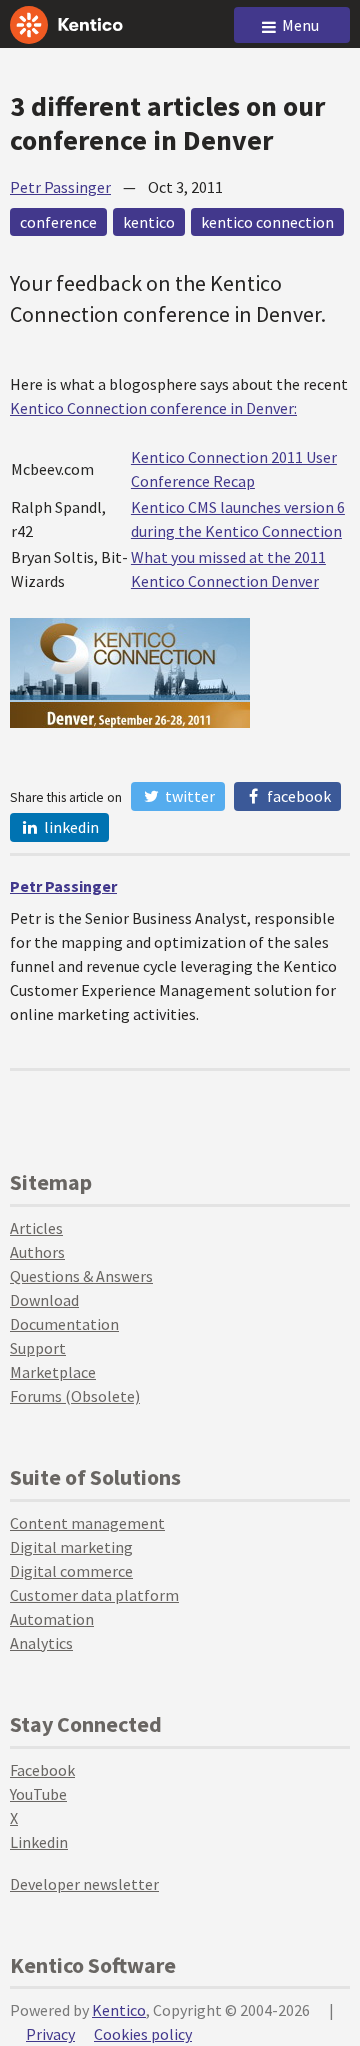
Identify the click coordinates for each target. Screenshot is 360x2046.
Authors (37, 1252)
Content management (87, 1523)
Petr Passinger (60, 187)
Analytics (41, 1643)
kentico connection (267, 222)
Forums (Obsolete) (75, 1396)
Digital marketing (71, 1547)
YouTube (38, 1794)
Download (44, 1300)
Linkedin (39, 1842)
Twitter (188, 796)
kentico (149, 222)
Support (38, 1348)
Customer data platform (94, 1595)
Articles (36, 1228)
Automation (52, 1619)
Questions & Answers (81, 1276)
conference (58, 222)
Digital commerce (71, 1571)
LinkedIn (70, 827)
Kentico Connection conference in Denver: (153, 408)
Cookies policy (143, 2034)
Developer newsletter (84, 1884)
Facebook (297, 796)
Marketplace (53, 1372)
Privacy (50, 2034)
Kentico (119, 2010)
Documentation (64, 1324)
